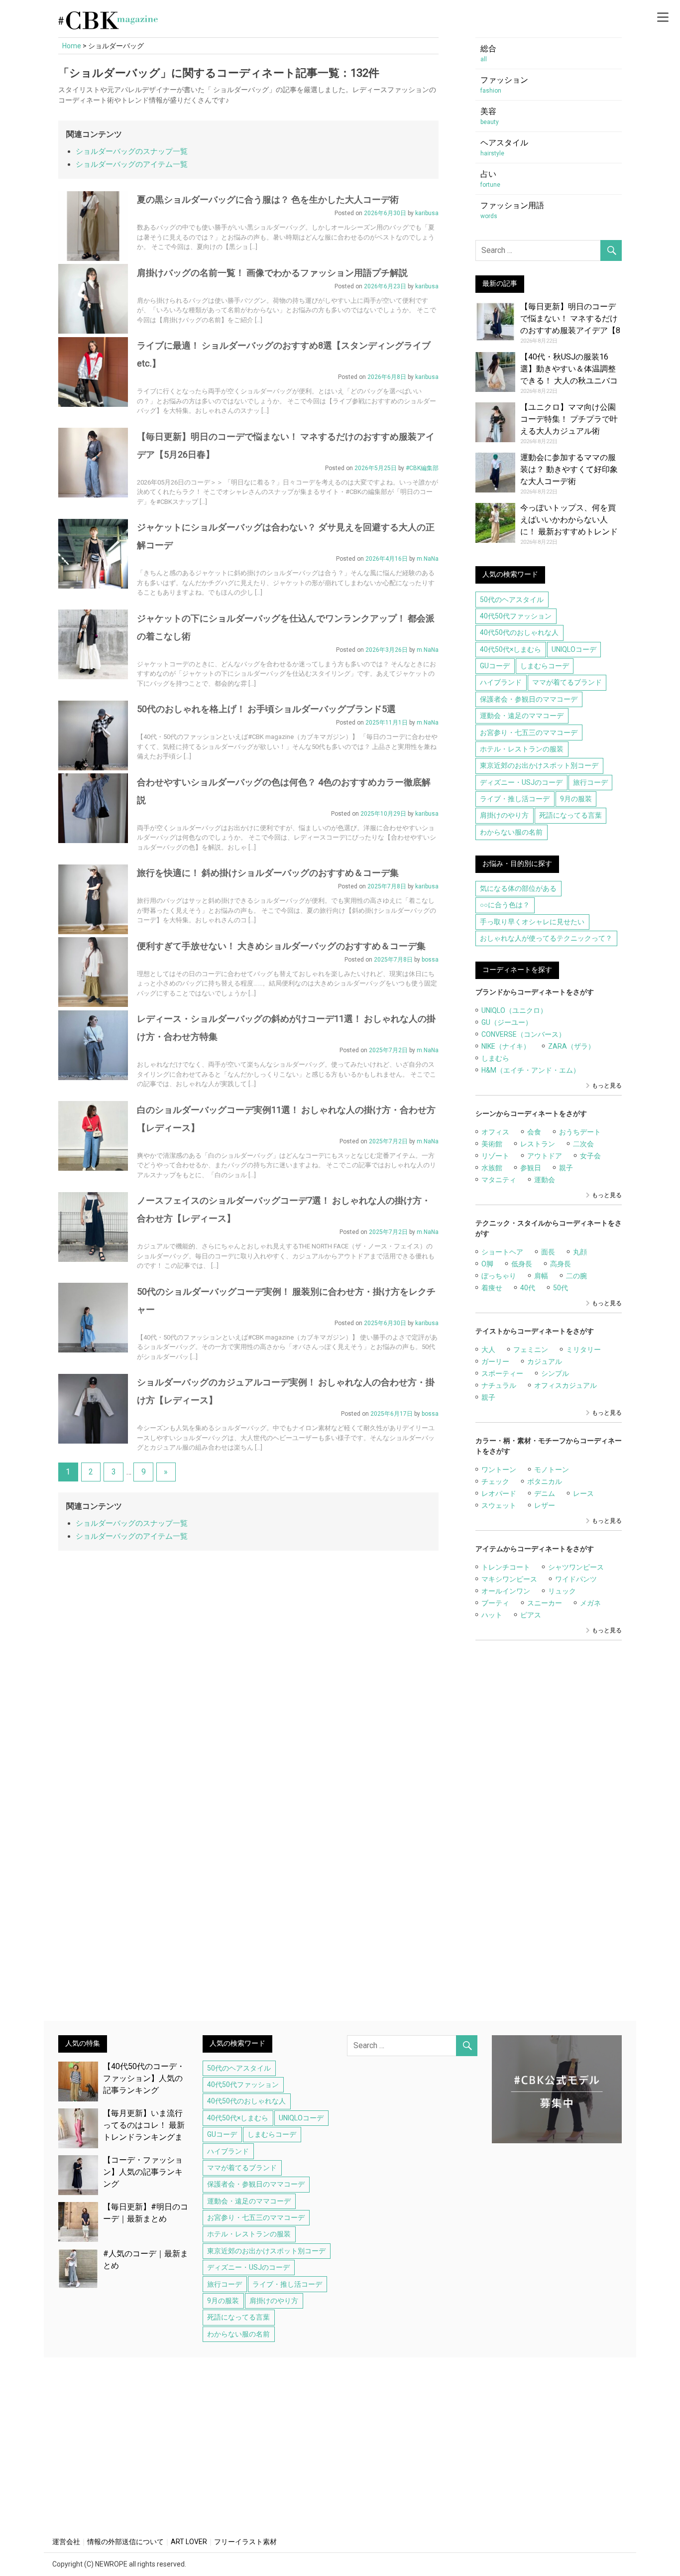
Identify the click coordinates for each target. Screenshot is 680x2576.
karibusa (427, 213)
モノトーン (552, 1470)
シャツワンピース (576, 1567)
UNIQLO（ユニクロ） (514, 1010)
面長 (548, 1252)
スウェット (499, 1505)
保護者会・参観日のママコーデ (529, 699)
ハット (492, 1615)
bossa (430, 960)
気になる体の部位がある (518, 888)
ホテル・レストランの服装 (522, 749)
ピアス (531, 1615)
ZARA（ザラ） (571, 1046)
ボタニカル (545, 1481)
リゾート (495, 1156)
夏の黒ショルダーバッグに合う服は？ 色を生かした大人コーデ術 (268, 199)
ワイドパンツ (576, 1579)
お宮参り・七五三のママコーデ (529, 733)
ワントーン (499, 1470)
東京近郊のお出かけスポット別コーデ (539, 765)
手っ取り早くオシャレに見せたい (532, 922)
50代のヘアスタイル (512, 600)
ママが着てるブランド (567, 682)
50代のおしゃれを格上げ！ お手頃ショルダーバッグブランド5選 (266, 709)
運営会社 (66, 2542)
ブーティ (495, 1603)
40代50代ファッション (516, 616)
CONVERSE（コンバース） (523, 1034)
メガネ (590, 1603)
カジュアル (545, 1361)
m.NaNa (428, 559)
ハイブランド (501, 682)
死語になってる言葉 (570, 815)
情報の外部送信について (125, 2542)
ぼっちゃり (499, 1276)
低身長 (522, 1264)
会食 (534, 1132)
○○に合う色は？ (505, 905)
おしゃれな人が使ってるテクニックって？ (546, 938)
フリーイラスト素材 (245, 2542)
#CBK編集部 (422, 468)
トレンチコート (506, 1567)
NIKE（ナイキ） (506, 1046)
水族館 (492, 1168)
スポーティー (502, 1373)
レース (583, 1493)
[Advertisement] (549, 1837)
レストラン (538, 1144)
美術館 (492, 1144)
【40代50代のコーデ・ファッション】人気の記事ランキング (144, 2078)
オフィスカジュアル (566, 1385)
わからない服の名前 (511, 832)
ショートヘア (502, 1252)
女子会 (590, 1156)
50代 (561, 1288)
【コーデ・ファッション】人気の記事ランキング (143, 2172)
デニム (545, 1493)
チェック (495, 1481)
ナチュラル (499, 1385)
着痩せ (492, 1288)
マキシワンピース (509, 1579)
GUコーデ (495, 666)
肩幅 (541, 1276)
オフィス (495, 1132)
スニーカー (545, 1603)
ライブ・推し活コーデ (515, 799)
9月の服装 (576, 799)
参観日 (531, 1168)
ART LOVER (189, 2542)
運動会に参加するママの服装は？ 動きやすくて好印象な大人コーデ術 (569, 469)
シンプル (555, 1373)
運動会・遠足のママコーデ (522, 716)
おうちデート (580, 1132)
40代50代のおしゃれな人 (519, 632)
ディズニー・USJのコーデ (521, 782)
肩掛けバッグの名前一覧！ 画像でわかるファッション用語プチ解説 (272, 273)
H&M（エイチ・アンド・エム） (531, 1070)
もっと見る (607, 1086)
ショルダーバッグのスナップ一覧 (132, 151)
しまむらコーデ (545, 666)
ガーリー (495, 1361)
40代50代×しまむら (510, 649)
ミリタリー (583, 1349)
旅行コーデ (590, 782)
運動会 (545, 1180)
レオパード (499, 1493)
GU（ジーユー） (507, 1022)
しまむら (495, 1058)
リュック (562, 1591)
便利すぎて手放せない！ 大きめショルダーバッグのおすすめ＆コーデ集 (281, 946)
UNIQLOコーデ (574, 649)
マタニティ (499, 1180)
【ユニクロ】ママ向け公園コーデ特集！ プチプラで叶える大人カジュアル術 (569, 419)
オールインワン (506, 1591)
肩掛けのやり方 (504, 815)
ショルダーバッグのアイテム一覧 (132, 164)
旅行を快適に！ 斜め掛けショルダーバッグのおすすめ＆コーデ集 (268, 873)
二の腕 (576, 1276)
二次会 (583, 1144)
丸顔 (580, 1252)
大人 (488, 1349)
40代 (528, 1288)
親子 (566, 1168)
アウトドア (545, 1156)
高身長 (561, 1264)
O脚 (487, 1264)
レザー (545, 1505)
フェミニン (531, 1349)
